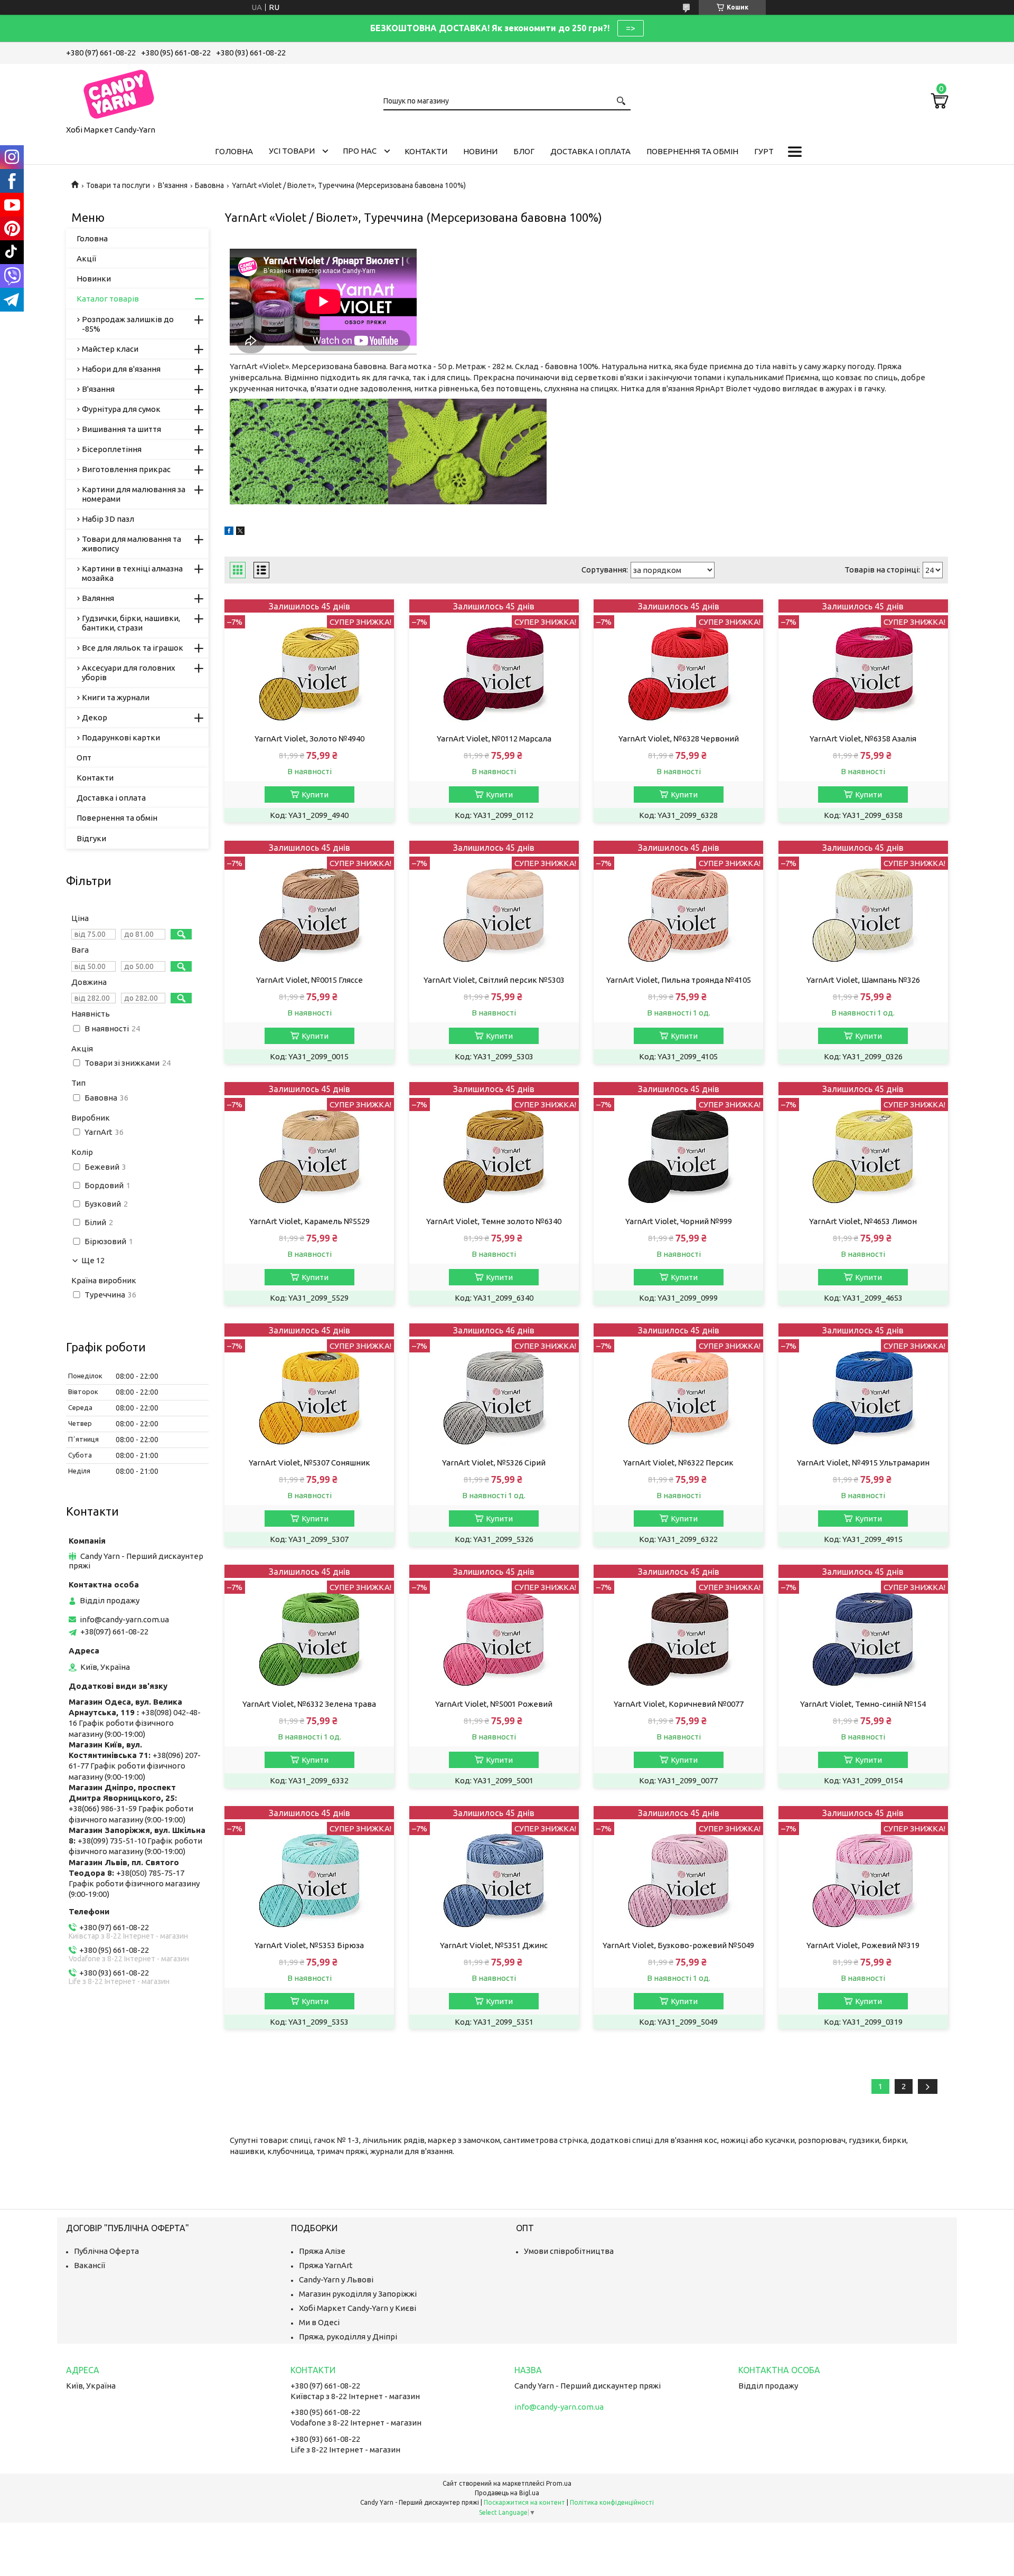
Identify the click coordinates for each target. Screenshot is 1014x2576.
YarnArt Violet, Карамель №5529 (309, 1221)
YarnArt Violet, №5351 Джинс (494, 1945)
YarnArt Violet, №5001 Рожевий (494, 1704)
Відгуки (91, 838)
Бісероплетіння (112, 449)
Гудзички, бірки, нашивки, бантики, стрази (131, 623)
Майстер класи (110, 349)
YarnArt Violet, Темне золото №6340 (494, 1221)
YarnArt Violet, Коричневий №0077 (679, 1704)
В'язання (173, 185)
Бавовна (209, 185)
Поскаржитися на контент (524, 2502)
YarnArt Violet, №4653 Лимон (863, 1221)
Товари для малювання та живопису (132, 544)
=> (631, 28)
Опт (84, 758)
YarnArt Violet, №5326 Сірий (494, 1463)
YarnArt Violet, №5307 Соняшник (309, 1463)
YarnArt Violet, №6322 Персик (678, 1463)
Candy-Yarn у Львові (336, 2279)
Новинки (94, 279)
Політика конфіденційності (612, 2502)
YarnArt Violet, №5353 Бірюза (309, 1945)
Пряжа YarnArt (326, 2265)
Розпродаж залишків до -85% (128, 324)
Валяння (98, 598)
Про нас (360, 151)
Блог (524, 151)
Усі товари (292, 151)
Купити (315, 795)
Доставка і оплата (590, 151)
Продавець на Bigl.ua (507, 2493)
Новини (480, 151)
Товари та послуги (118, 185)
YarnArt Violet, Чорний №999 (679, 1221)
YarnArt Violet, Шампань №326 (863, 980)
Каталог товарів (108, 299)
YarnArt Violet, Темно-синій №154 (863, 1704)
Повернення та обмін (692, 151)
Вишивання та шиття (121, 429)
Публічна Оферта (106, 2251)
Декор (95, 717)
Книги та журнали (116, 697)
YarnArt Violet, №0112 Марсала (494, 739)
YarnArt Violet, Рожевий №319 (863, 1945)
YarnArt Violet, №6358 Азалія (863, 739)
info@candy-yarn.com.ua (124, 1619)
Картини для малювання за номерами (134, 494)
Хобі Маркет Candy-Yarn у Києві (358, 2308)
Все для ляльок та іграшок (133, 648)
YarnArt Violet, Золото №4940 (309, 739)
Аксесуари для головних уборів (129, 673)
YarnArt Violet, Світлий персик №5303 (494, 980)
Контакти (426, 151)
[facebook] (229, 532)
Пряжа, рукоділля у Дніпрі (348, 2337)
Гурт (764, 151)
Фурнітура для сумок (121, 409)
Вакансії (90, 2265)
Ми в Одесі (319, 2322)
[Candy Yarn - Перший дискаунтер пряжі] (119, 92)
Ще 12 (93, 1261)
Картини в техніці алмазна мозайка (132, 573)
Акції (86, 258)
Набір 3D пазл (108, 519)
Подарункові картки (121, 737)
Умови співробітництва (569, 2251)
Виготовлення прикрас (126, 469)
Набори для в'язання (121, 369)
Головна (234, 151)
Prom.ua (559, 2483)
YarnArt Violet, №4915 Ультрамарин (863, 1463)
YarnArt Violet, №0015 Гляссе (309, 980)
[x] (240, 532)
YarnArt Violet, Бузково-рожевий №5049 (678, 1945)
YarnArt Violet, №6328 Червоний (679, 739)
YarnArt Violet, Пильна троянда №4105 (679, 980)
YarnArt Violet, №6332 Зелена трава (309, 1704)
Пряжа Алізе (322, 2251)
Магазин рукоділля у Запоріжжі (358, 2294)
